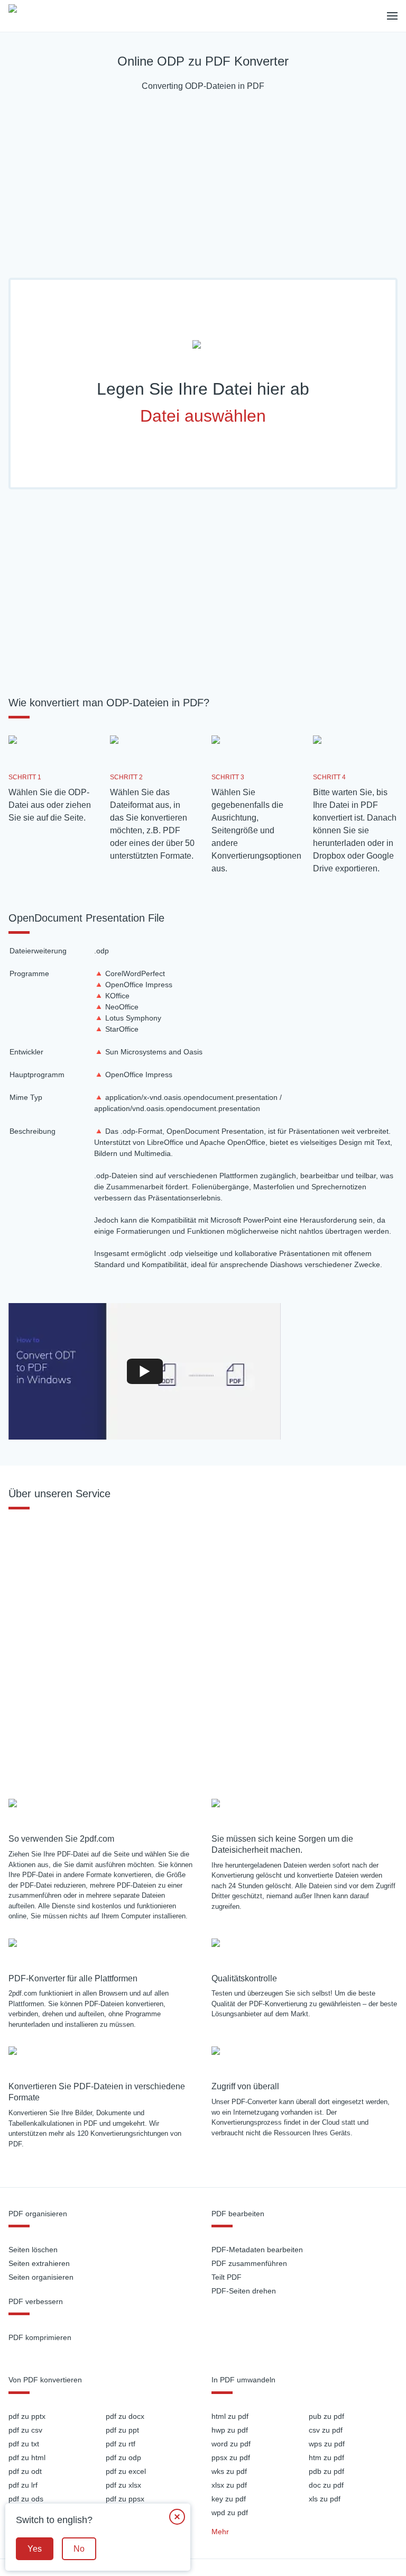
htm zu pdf (326, 2457)
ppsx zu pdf (231, 2457)
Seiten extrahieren (39, 2263)
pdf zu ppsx (125, 2499)
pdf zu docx (125, 2416)
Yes (35, 2549)
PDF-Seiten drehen (244, 2291)
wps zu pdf (327, 2444)
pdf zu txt (24, 2444)
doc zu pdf (326, 2485)
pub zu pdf (326, 2416)
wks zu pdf (229, 2471)
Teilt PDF (227, 2277)
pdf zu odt (25, 2471)
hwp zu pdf (230, 2430)
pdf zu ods (26, 2499)
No (79, 2549)
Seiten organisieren (41, 2277)
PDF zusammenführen (249, 2263)
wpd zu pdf (230, 2513)
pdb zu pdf (326, 2471)
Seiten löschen (33, 2250)
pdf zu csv (25, 2430)
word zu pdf (231, 2444)
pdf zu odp (123, 2457)
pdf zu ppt (122, 2430)
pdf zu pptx (27, 2416)
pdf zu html (27, 2457)
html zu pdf (230, 2416)
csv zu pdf (326, 2430)
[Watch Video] (145, 1371)
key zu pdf (229, 2499)
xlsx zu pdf (229, 2485)
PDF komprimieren (40, 2337)
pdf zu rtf (121, 2444)
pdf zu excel (126, 2471)
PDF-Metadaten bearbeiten (257, 2250)
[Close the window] (177, 2517)
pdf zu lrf (23, 2485)
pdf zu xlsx (123, 2485)
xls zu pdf (325, 2499)
